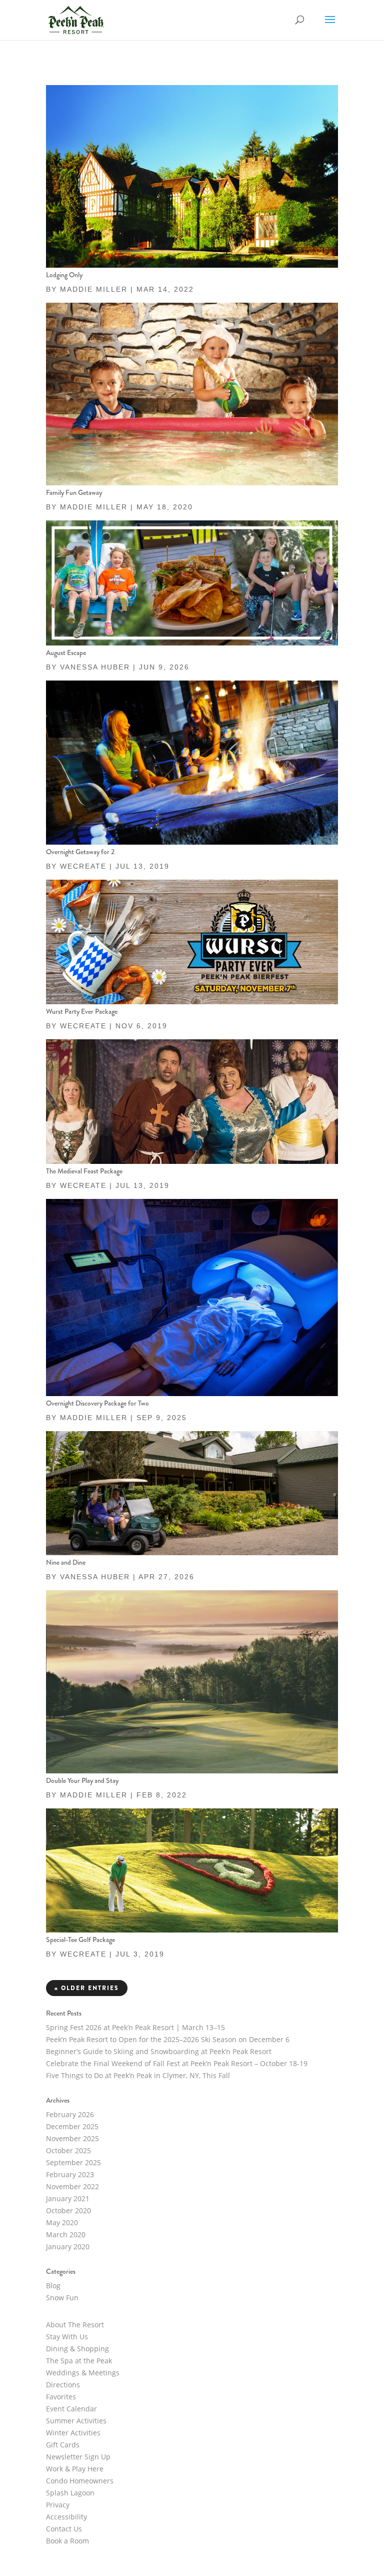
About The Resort (75, 2325)
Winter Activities (73, 2433)
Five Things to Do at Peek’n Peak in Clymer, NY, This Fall (138, 2075)
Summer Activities (76, 2421)
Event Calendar (71, 2409)
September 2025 (73, 2162)
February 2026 (70, 2114)
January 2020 (68, 2246)
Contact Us (64, 2529)
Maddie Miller (94, 289)
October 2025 (68, 2150)
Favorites (61, 2397)
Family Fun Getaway (74, 492)
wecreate (83, 866)
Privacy (58, 2505)
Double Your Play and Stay (82, 1780)
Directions (63, 2385)
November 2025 (72, 2138)
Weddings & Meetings (83, 2373)
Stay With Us (67, 2337)
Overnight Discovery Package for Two (97, 1403)
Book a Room (67, 2541)
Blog (53, 2286)
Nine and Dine (66, 1562)
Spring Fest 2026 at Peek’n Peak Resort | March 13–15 (135, 2027)
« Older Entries (87, 1988)
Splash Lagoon (70, 2493)
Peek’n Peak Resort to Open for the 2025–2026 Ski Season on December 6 (168, 2039)
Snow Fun (62, 2298)
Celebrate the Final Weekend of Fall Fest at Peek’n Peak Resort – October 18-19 (177, 2063)
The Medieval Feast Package (84, 1171)
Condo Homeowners (80, 2481)
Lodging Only (64, 275)
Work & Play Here (75, 2469)
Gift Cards (63, 2445)
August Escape (66, 653)
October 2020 (68, 2210)
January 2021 (68, 2198)
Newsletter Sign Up (78, 2457)
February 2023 (70, 2174)
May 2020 (62, 2222)
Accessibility (66, 2517)
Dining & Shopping (77, 2349)
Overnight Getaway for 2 (80, 852)
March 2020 (66, 2234)
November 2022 (72, 2186)
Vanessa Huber (95, 667)
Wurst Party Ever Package (82, 1011)
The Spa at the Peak (79, 2361)
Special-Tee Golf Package (80, 1940)
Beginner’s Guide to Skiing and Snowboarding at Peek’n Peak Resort (160, 2051)
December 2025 (72, 2126)
